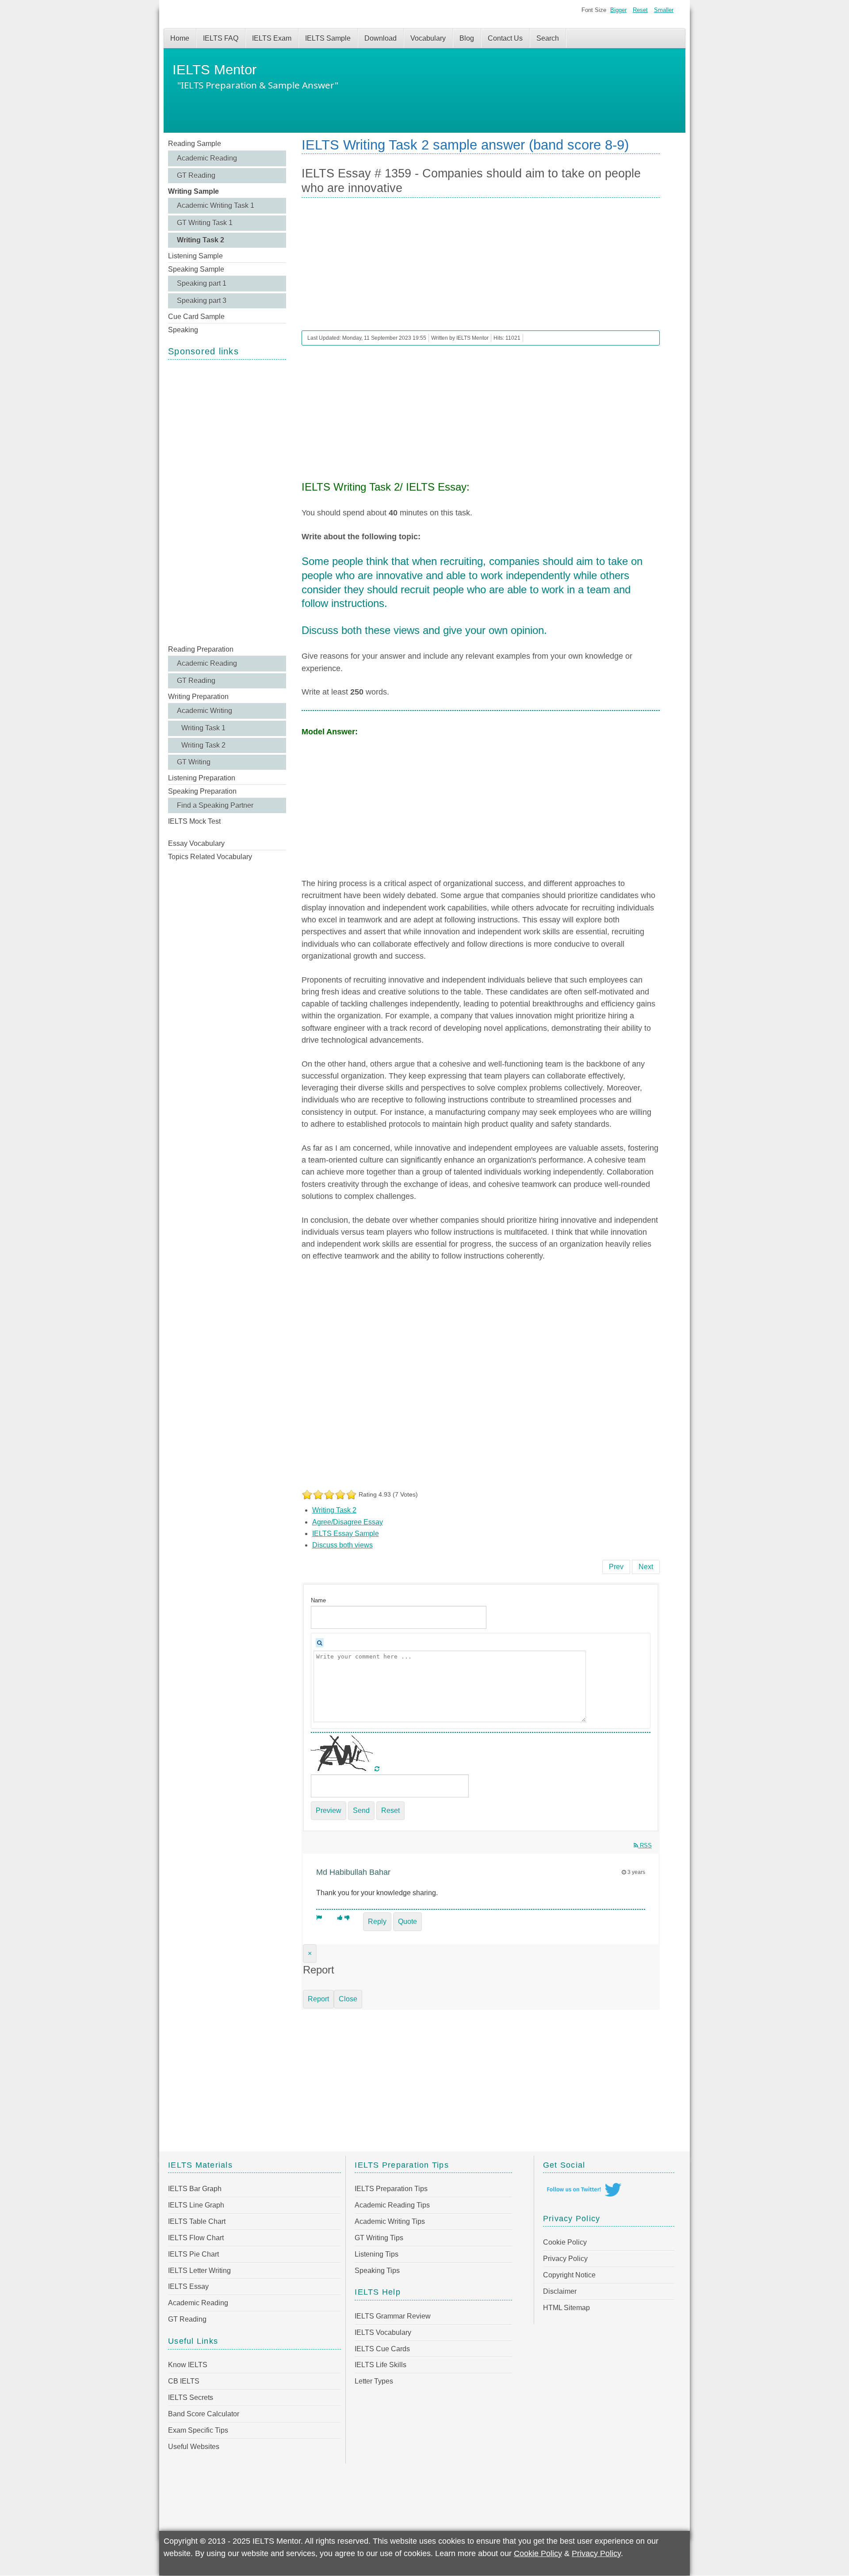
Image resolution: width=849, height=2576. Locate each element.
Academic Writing (205, 711)
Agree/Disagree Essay (348, 1522)
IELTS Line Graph (196, 2205)
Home (180, 38)
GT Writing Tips (379, 2238)
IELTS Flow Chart (196, 2238)
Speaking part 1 (202, 283)
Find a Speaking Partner (215, 805)
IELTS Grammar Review (393, 2316)
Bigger (618, 10)
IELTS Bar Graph (195, 2189)
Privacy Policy (565, 2259)
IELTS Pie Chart (193, 2254)
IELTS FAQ (221, 38)
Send (361, 1810)
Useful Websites (194, 2447)
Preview (329, 1810)
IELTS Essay (188, 2286)
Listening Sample (195, 256)
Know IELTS (188, 2365)
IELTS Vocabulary (383, 2332)
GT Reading (196, 175)
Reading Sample (195, 144)
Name (318, 1600)
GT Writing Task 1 (205, 223)
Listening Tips (377, 2254)
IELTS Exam (272, 38)
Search (548, 38)
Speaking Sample (196, 269)
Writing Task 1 (203, 728)
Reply (377, 1921)
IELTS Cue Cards (382, 2349)
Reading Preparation (201, 649)
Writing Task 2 (201, 240)
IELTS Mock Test (194, 821)
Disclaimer (560, 2291)
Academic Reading (207, 158)
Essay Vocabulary (196, 843)
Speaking (183, 330)
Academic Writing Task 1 (216, 205)
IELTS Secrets (191, 2397)
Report (318, 1999)
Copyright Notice (569, 2275)
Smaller (664, 10)
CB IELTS (184, 2381)
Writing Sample (193, 191)
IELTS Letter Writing (199, 2271)
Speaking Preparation (202, 791)
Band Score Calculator (204, 2414)
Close (348, 1999)
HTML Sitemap (566, 2308)
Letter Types (374, 2381)
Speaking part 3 (202, 301)
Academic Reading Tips (392, 2205)
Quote (407, 1921)
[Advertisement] (227, 501)
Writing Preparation (198, 697)
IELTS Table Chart (197, 2221)
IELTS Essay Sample (346, 1534)
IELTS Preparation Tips (391, 2189)
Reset (640, 10)
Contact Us (505, 38)
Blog (467, 38)
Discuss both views (342, 1545)
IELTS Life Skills (381, 2365)
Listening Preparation (202, 778)
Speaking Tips (377, 2271)
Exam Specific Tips (198, 2430)
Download (381, 38)
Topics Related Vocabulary (210, 857)
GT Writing (194, 762)
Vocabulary (428, 38)
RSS (645, 1845)
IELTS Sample (328, 38)
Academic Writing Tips (390, 2221)
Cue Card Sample (196, 317)
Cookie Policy (565, 2242)
